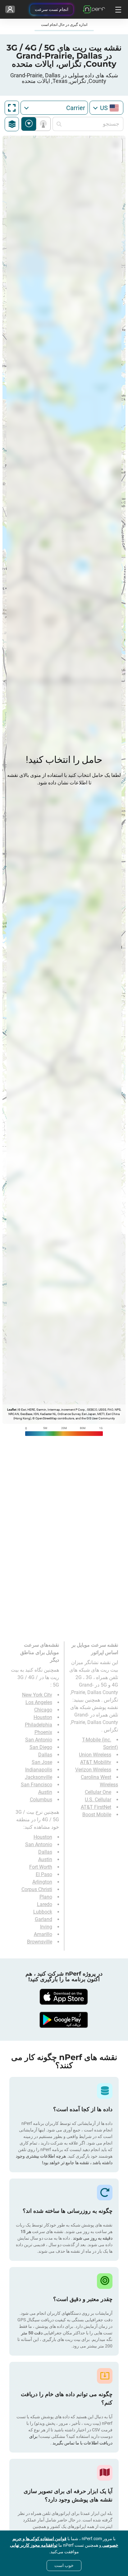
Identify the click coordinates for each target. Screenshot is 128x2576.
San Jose (42, 1762)
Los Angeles (39, 1702)
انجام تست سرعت (52, 9)
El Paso (44, 1874)
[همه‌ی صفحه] (12, 108)
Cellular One (98, 1792)
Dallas (45, 1755)
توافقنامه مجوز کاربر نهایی (34, 2545)
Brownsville (40, 1942)
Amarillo (43, 1934)
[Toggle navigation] (117, 9)
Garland (43, 1919)
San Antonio (39, 1740)
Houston (43, 1717)
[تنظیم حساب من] (10, 9)
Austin (45, 1792)
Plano (46, 1897)
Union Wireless (95, 1755)
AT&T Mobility (96, 1762)
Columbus (41, 1800)
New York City (37, 1695)
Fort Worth (41, 1867)
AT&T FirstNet (96, 1807)
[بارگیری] (64, 1997)
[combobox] (106, 108)
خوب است (64, 2565)
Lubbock (43, 1912)
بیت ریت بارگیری (29, 124)
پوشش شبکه (42, 124)
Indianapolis (39, 1770)
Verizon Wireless (93, 1770)
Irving (46, 1927)
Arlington (42, 1882)
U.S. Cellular (98, 1800)
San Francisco (37, 1785)
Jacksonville (39, 1777)
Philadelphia (39, 1725)
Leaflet (12, 1410)
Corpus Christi (37, 1889)
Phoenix (43, 1732)
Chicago (43, 1710)
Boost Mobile (97, 1815)
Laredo (45, 1904)
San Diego (41, 1747)
